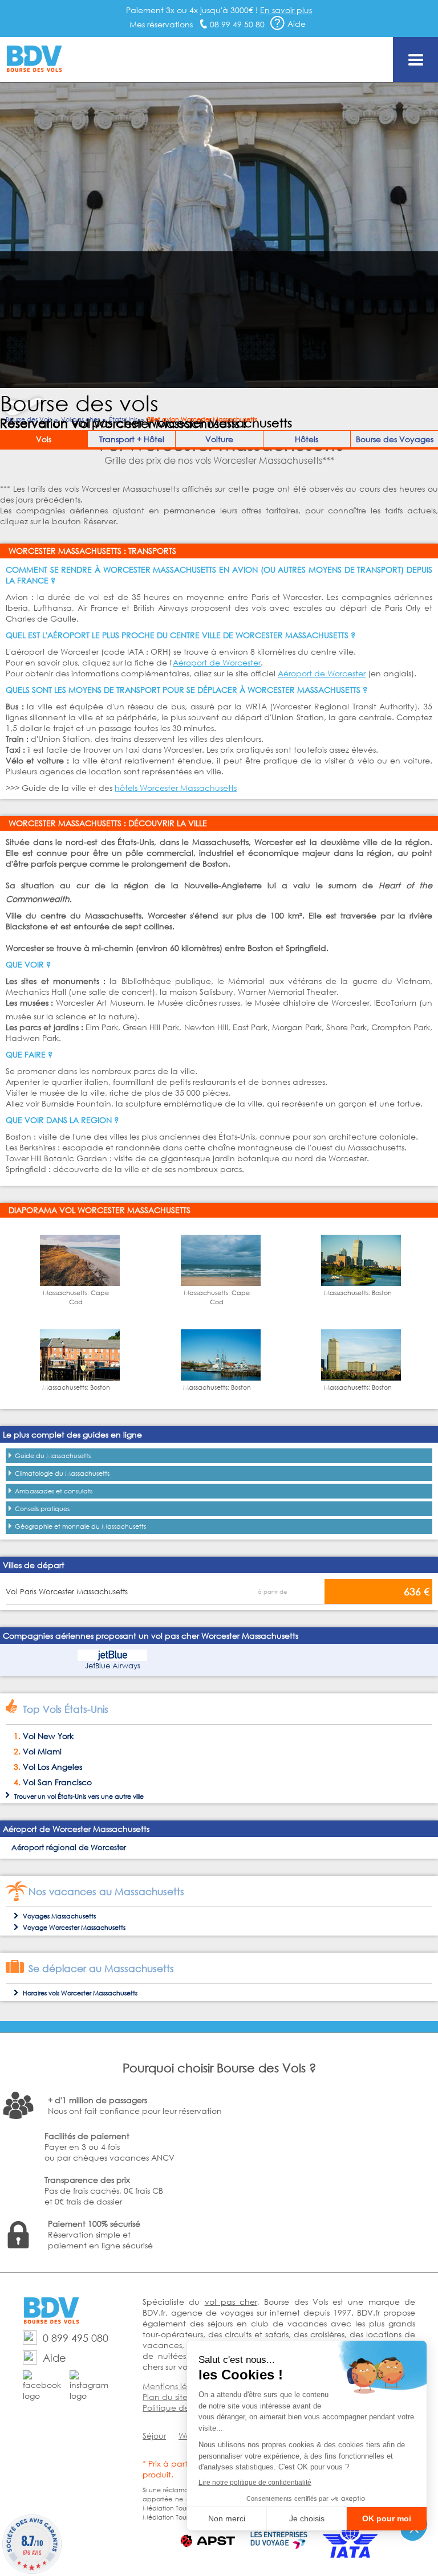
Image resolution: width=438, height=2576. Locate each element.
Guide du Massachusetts (53, 1456)
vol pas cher (231, 2302)
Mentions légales (175, 2386)
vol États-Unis (67, 1797)
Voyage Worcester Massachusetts (74, 1928)
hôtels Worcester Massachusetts (176, 788)
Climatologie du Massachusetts (62, 1473)
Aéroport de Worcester (217, 662)
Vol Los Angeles (52, 1767)
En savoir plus (286, 10)
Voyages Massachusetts (59, 1916)
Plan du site (165, 2397)
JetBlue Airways (113, 1666)
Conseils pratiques (42, 1509)
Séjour (154, 2436)
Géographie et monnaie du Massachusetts (80, 1526)
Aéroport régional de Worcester (69, 1848)
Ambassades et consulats (54, 1491)
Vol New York (48, 1736)
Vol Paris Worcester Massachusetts (67, 1592)
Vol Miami (42, 1751)
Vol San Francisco (57, 1782)
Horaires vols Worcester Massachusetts (80, 1993)
